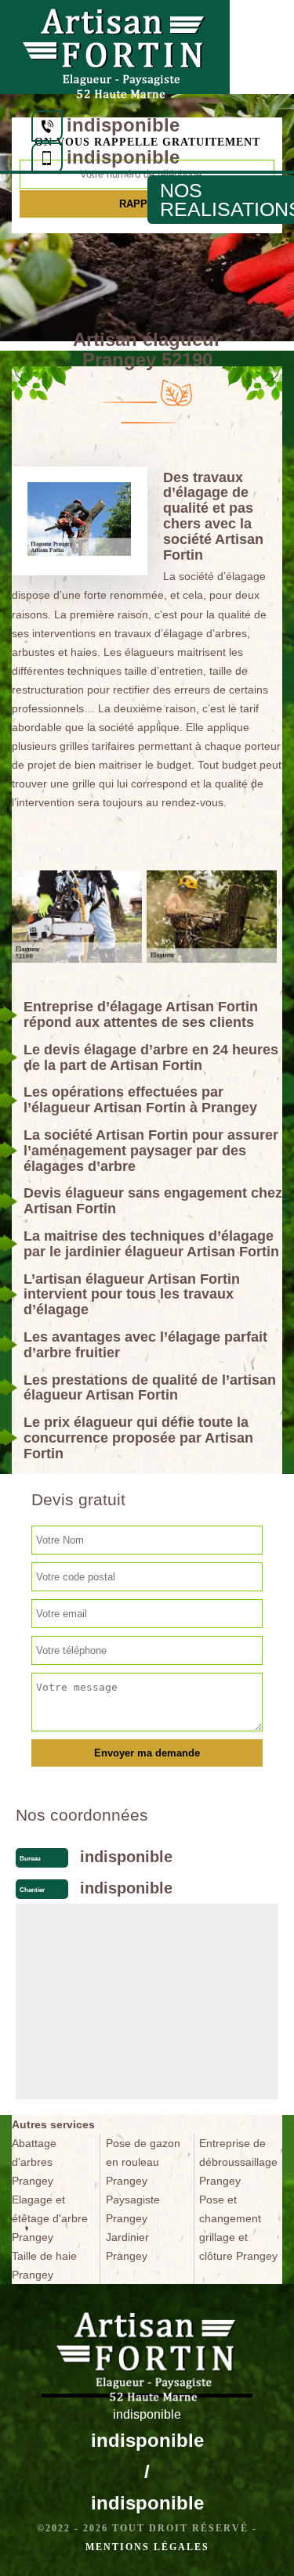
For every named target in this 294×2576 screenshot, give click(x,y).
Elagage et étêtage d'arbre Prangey (50, 2218)
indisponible (123, 125)
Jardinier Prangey (127, 2246)
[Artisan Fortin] (115, 47)
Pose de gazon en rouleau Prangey (143, 2162)
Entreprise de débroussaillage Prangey (238, 2162)
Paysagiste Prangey (133, 2209)
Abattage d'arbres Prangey (34, 2162)
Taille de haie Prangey (44, 2265)
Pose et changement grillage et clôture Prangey (238, 2228)
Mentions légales (147, 2547)
